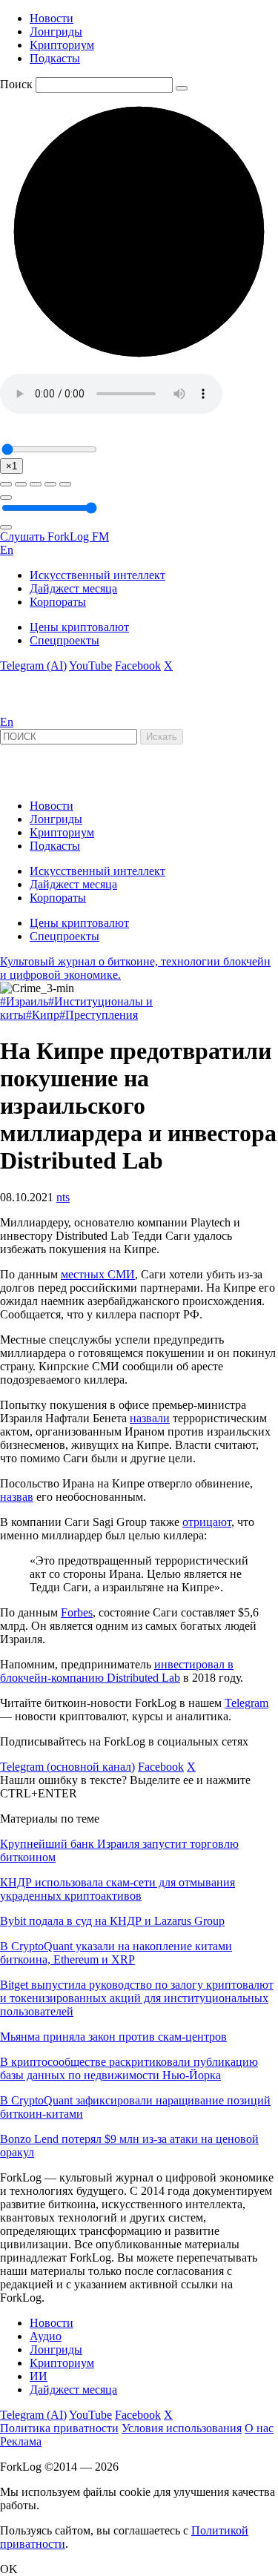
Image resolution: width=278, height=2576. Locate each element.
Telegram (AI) (33, 666)
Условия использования (182, 2428)
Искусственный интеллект (97, 575)
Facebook (138, 666)
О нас (259, 2428)
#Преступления (99, 1015)
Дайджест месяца (73, 588)
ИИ (39, 2376)
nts (63, 1197)
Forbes (77, 1612)
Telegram (246, 1703)
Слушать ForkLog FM (54, 536)
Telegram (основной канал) (67, 1767)
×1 (11, 466)
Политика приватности (59, 2428)
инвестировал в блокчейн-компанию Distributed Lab (117, 1671)
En (7, 550)
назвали (150, 1418)
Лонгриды (56, 32)
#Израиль (24, 1001)
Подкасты (55, 58)
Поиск (16, 84)
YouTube (90, 666)
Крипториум (62, 45)
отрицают (207, 1522)
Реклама (21, 2441)
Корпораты (58, 602)
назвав (17, 1497)
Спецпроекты (64, 640)
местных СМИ (98, 1274)
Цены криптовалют (79, 627)
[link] (40, 709)
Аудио (46, 2336)
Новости (52, 18)
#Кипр (43, 1015)
